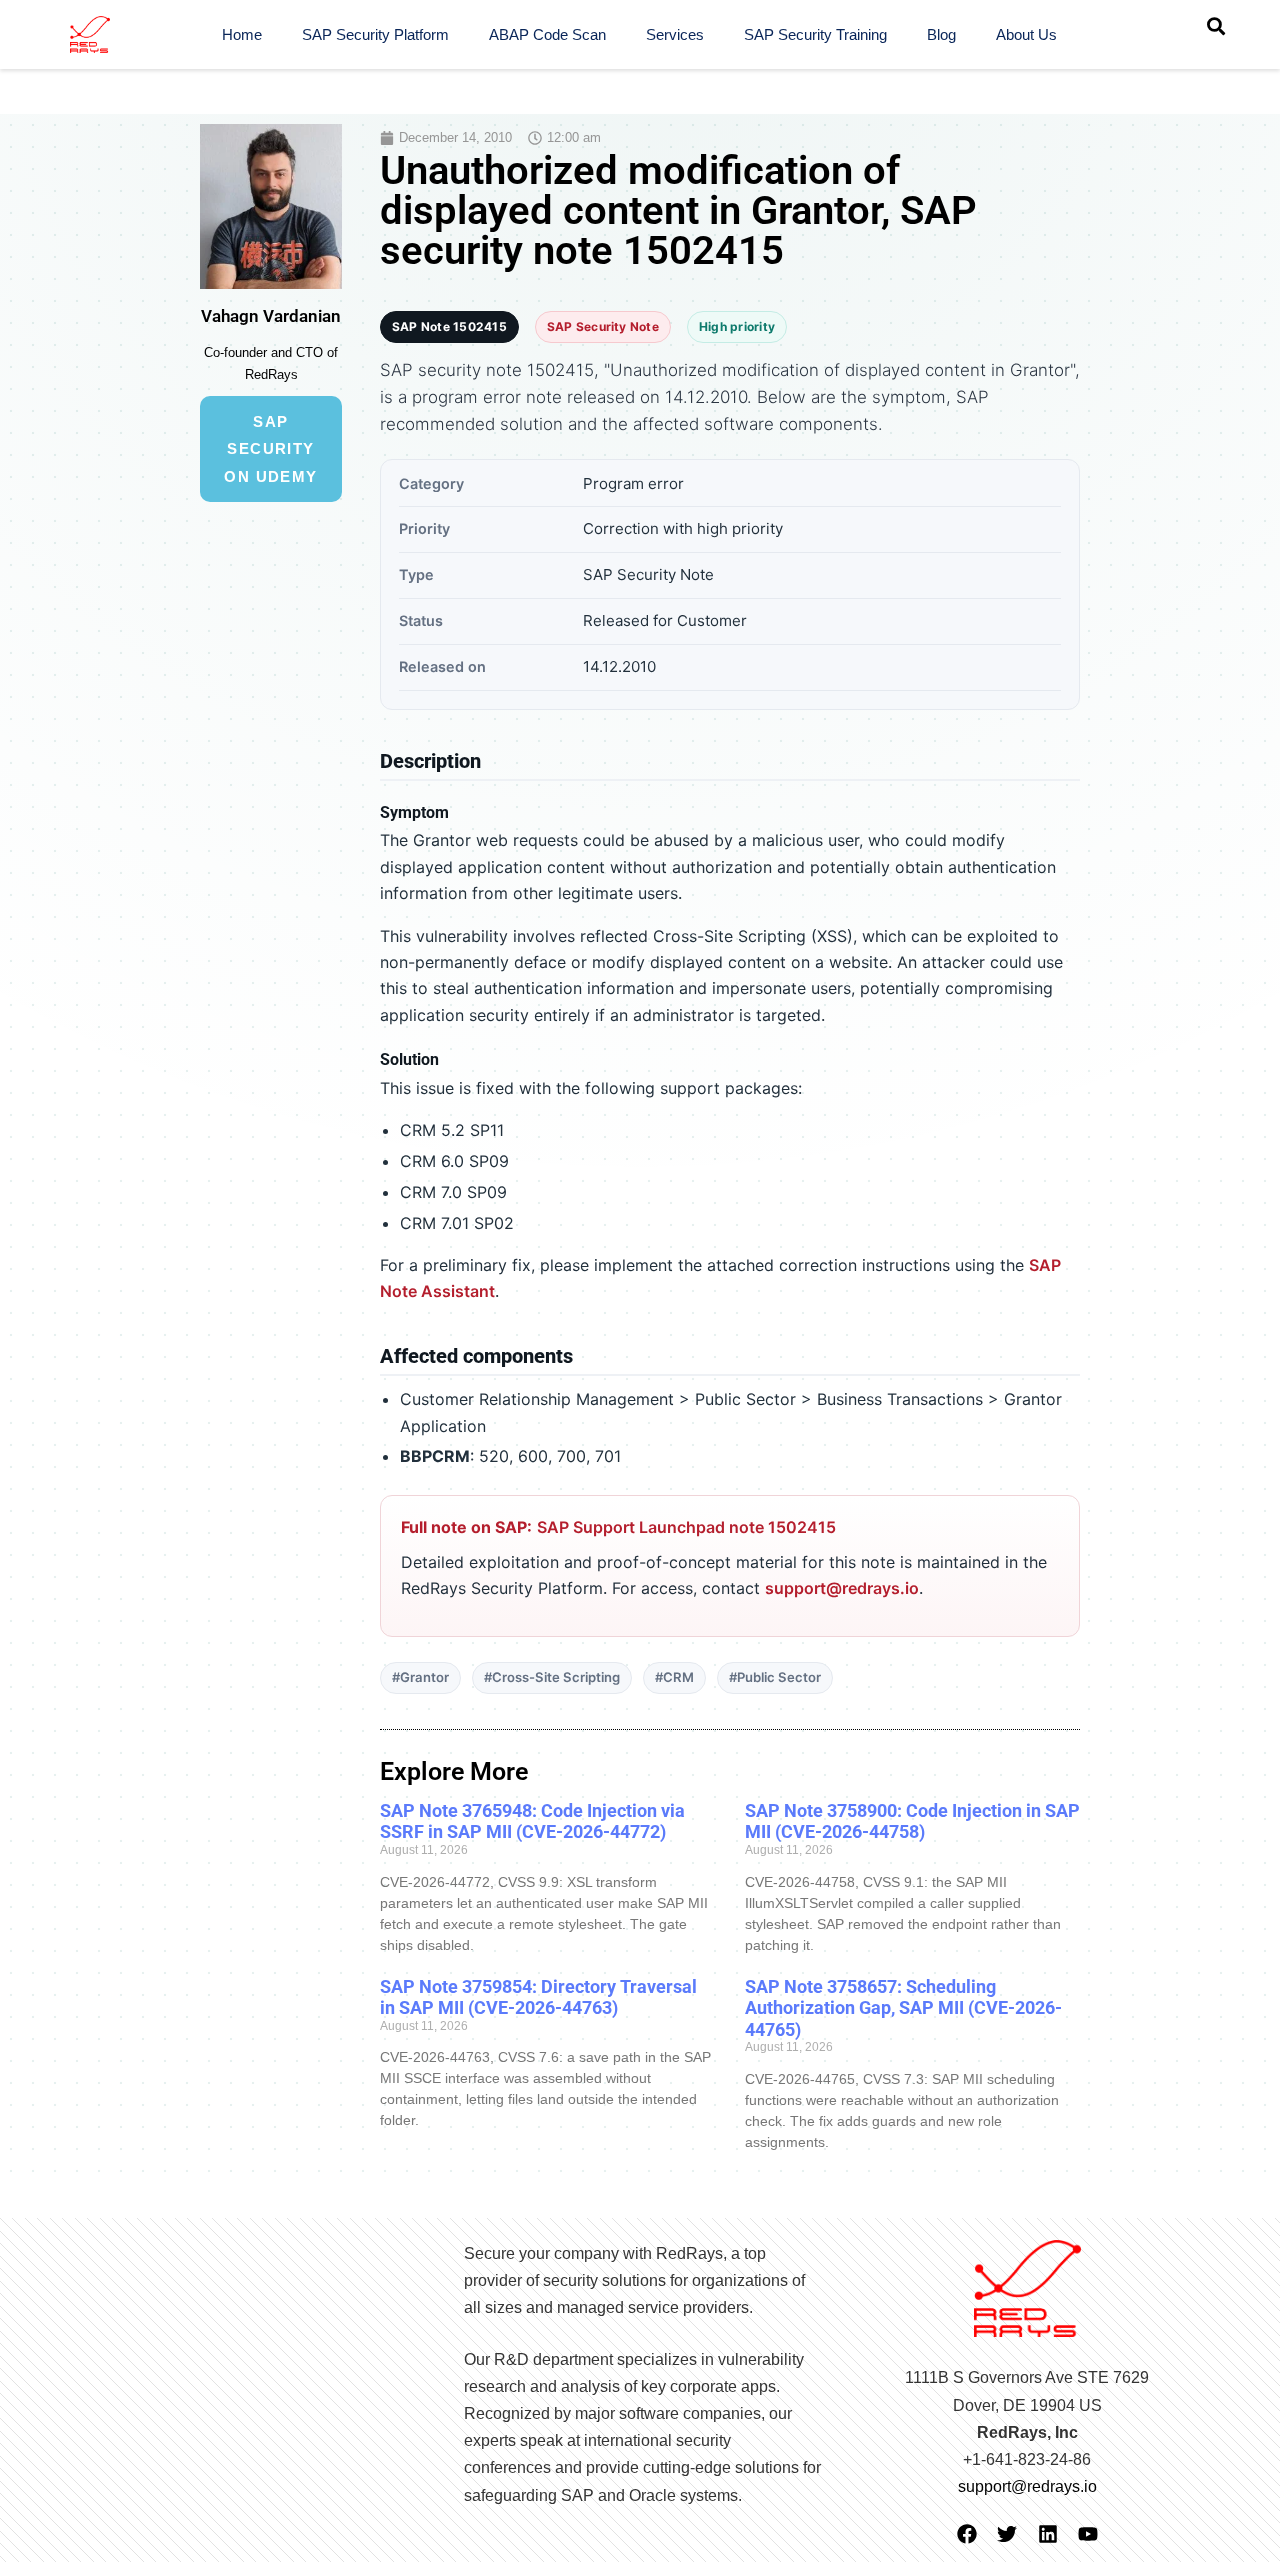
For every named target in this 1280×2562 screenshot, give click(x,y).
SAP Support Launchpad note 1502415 (686, 1527)
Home (242, 34)
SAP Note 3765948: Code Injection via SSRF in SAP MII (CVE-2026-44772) (532, 1821)
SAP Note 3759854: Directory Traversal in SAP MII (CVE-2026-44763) (538, 1997)
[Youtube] (1088, 2534)
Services (675, 34)
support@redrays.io (842, 1588)
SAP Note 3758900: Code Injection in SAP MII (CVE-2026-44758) (912, 1821)
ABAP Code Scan (547, 34)
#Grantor (420, 1677)
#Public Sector (775, 1677)
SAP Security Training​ (815, 34)
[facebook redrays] (967, 2534)
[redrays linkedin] (1048, 2534)
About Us (1026, 34)
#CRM (674, 1677)
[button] (1216, 26)
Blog (941, 34)
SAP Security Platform (375, 34)
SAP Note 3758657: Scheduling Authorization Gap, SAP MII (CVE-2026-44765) (903, 2008)
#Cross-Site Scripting (552, 1677)
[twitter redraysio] (1007, 2534)
